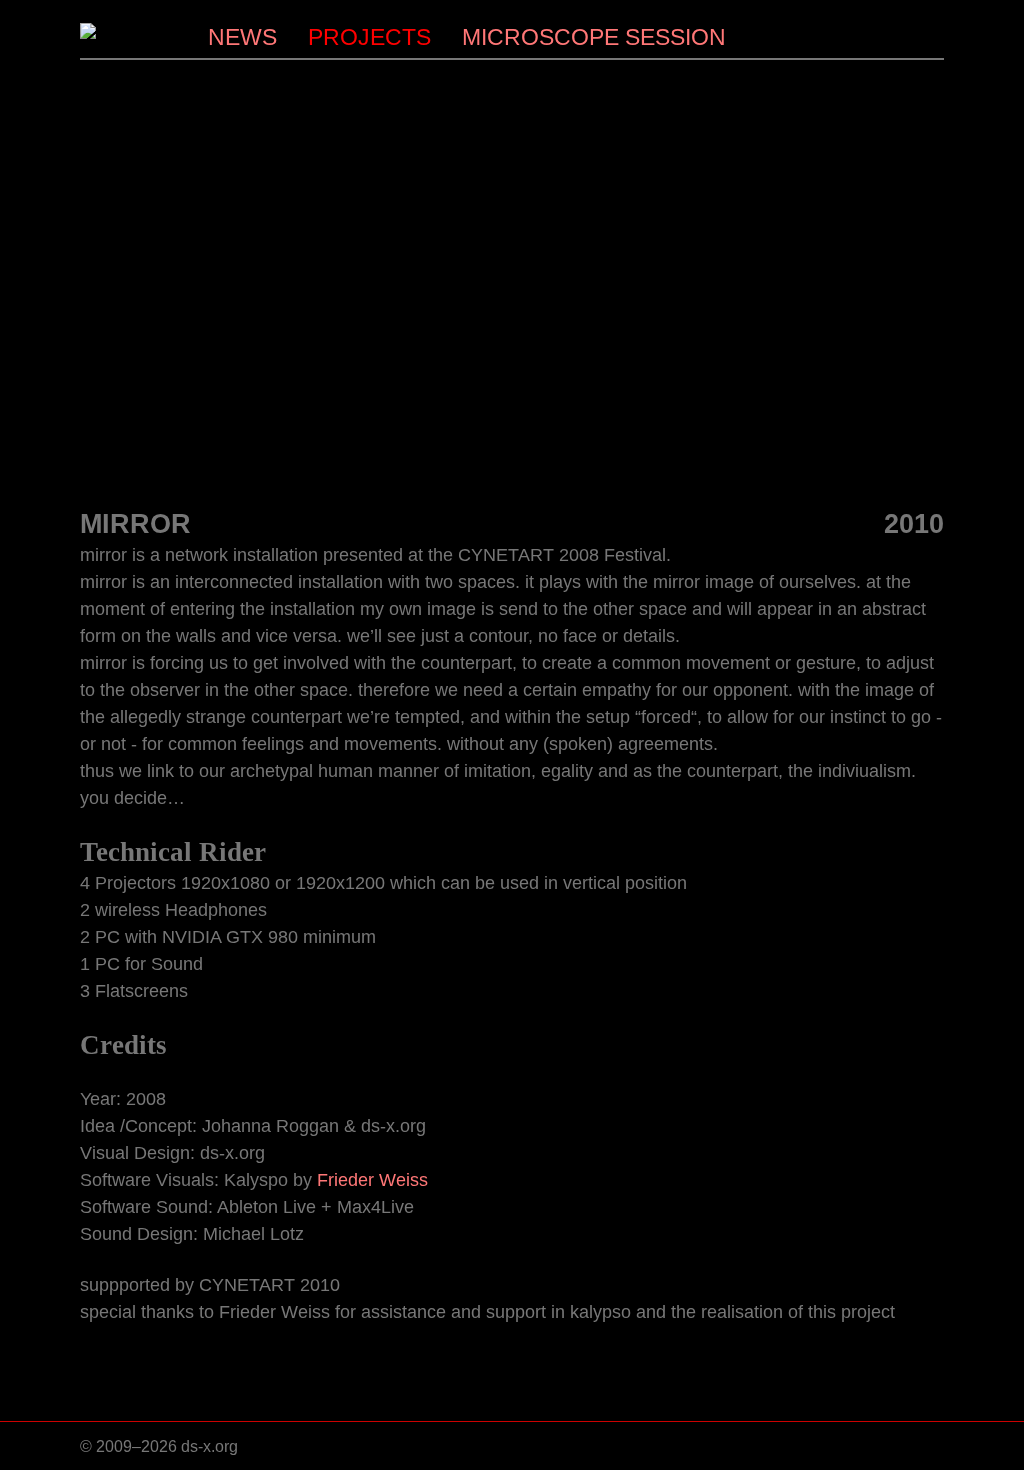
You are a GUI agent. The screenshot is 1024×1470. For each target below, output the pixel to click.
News (242, 37)
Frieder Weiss (372, 1180)
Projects (369, 37)
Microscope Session (594, 37)
